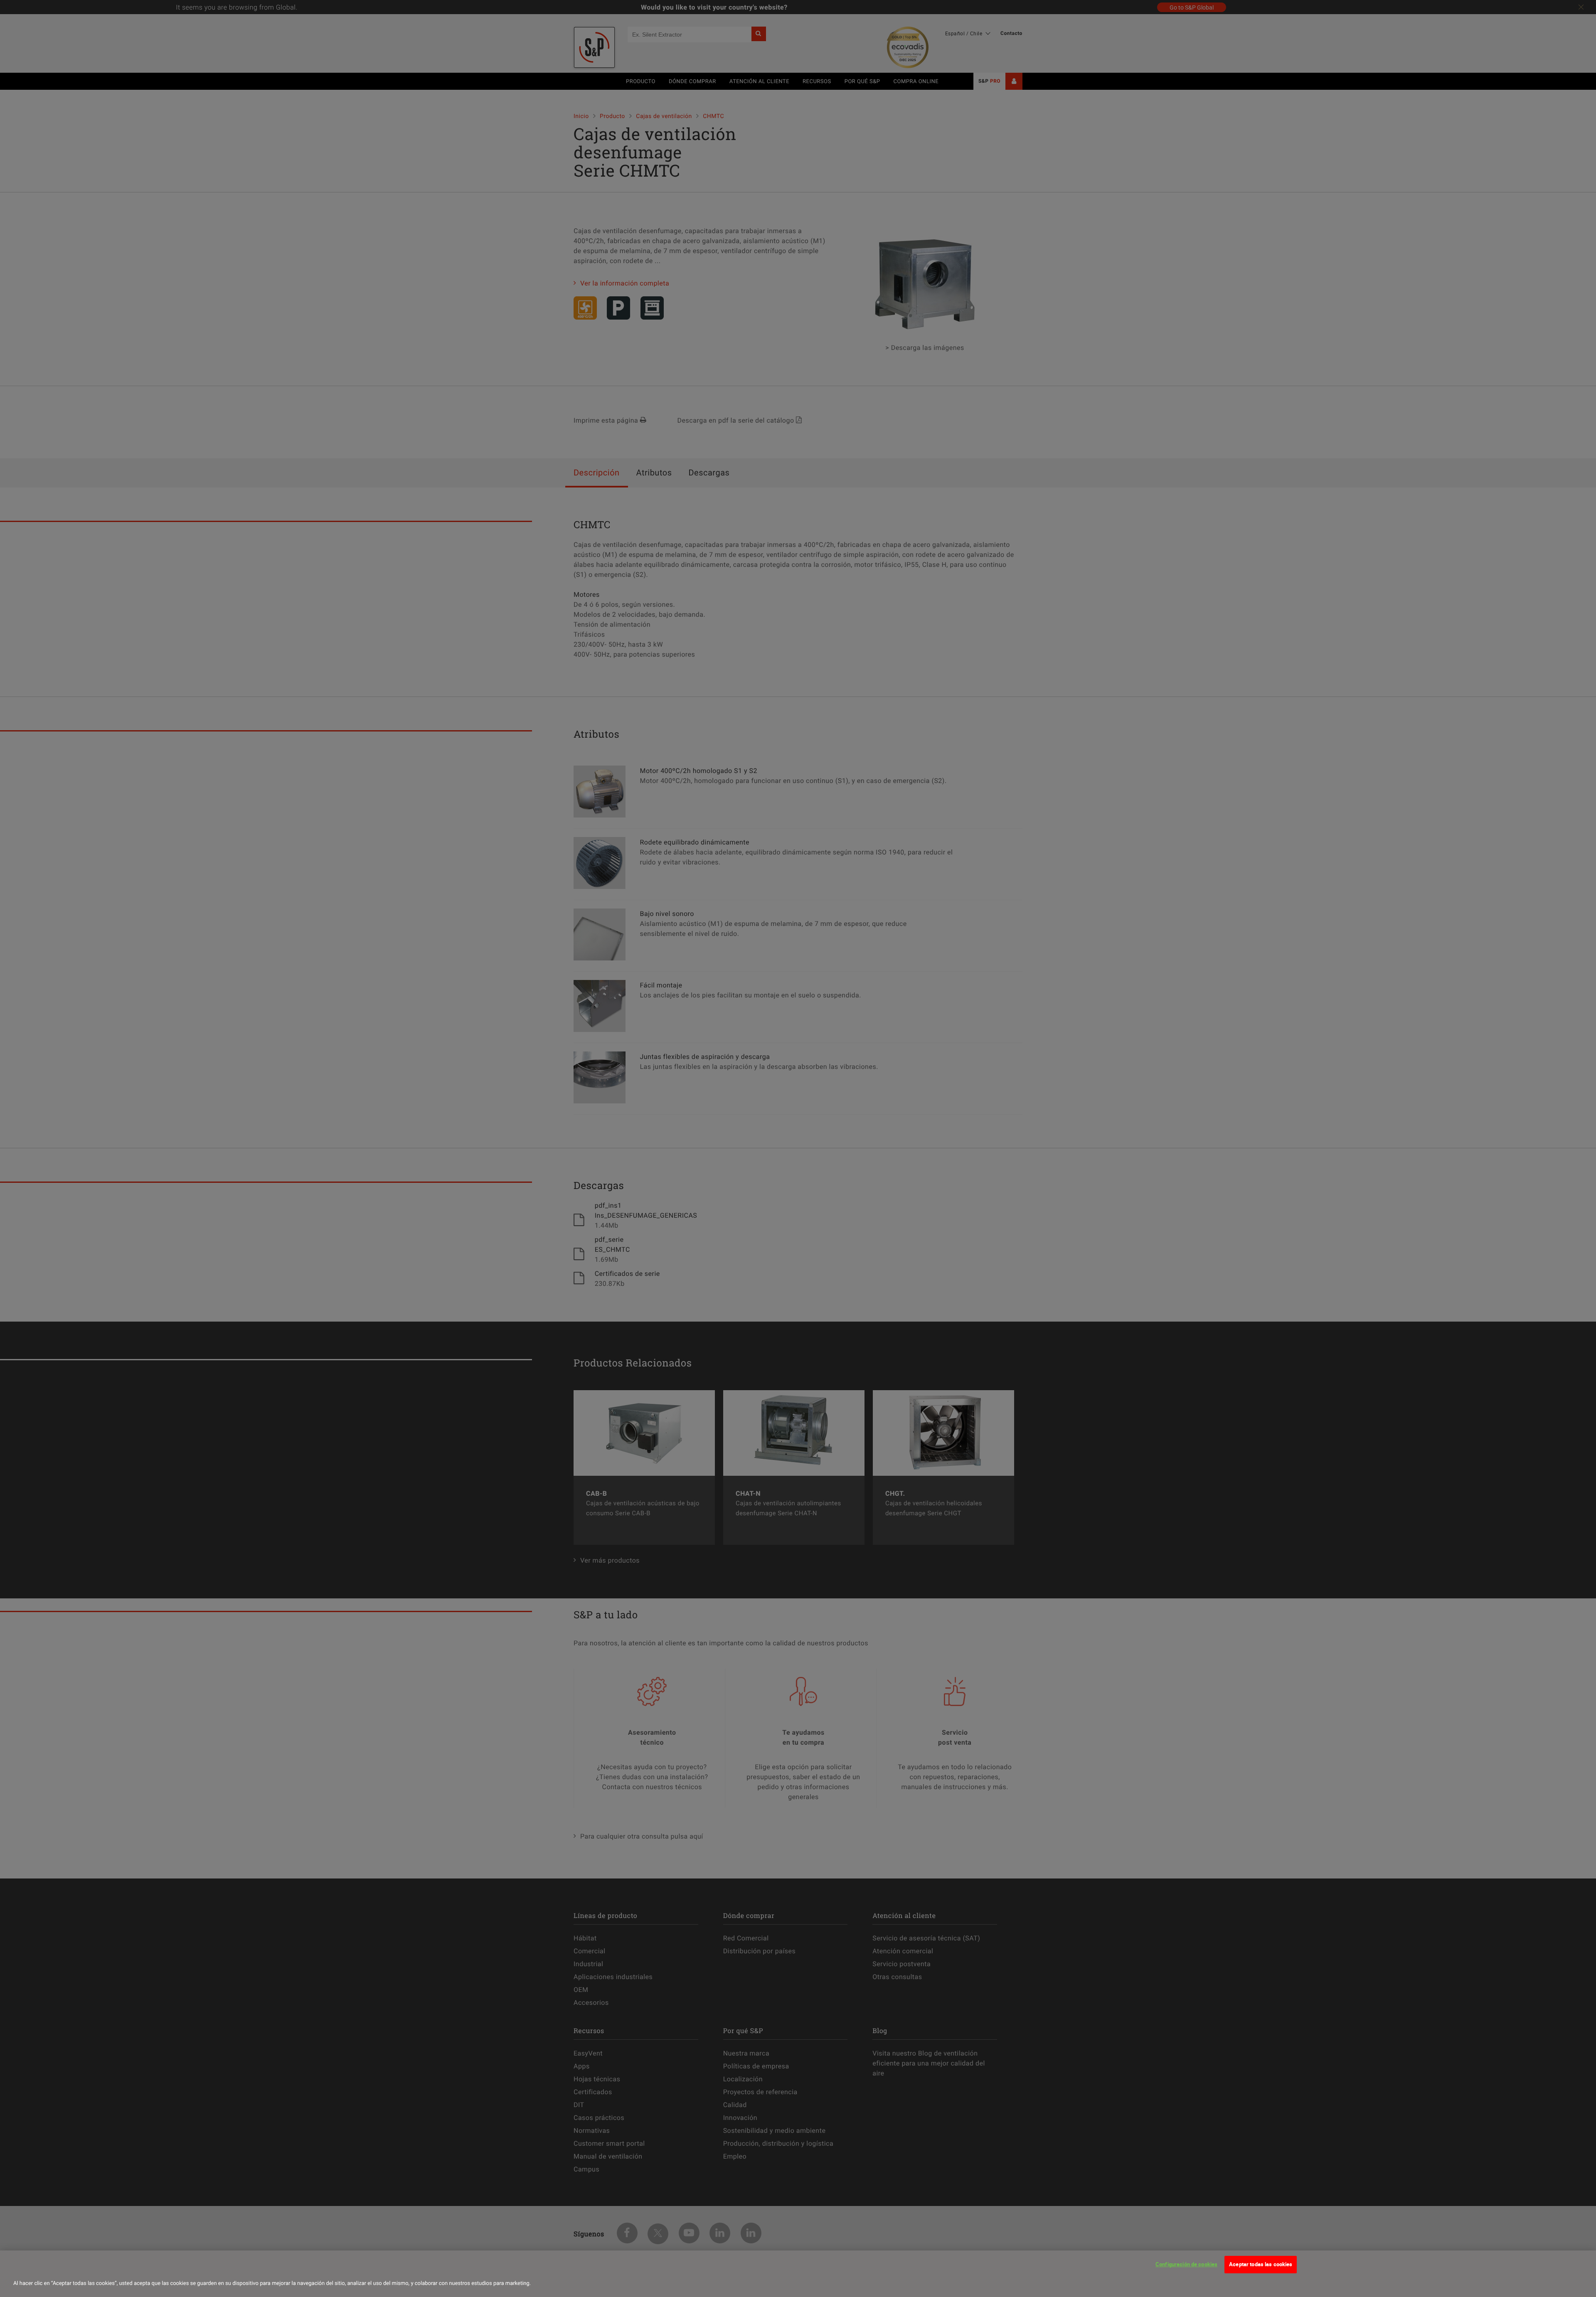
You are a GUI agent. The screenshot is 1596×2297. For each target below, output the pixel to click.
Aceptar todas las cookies (1261, 2264)
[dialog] (798, 2274)
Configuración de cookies (1186, 2264)
